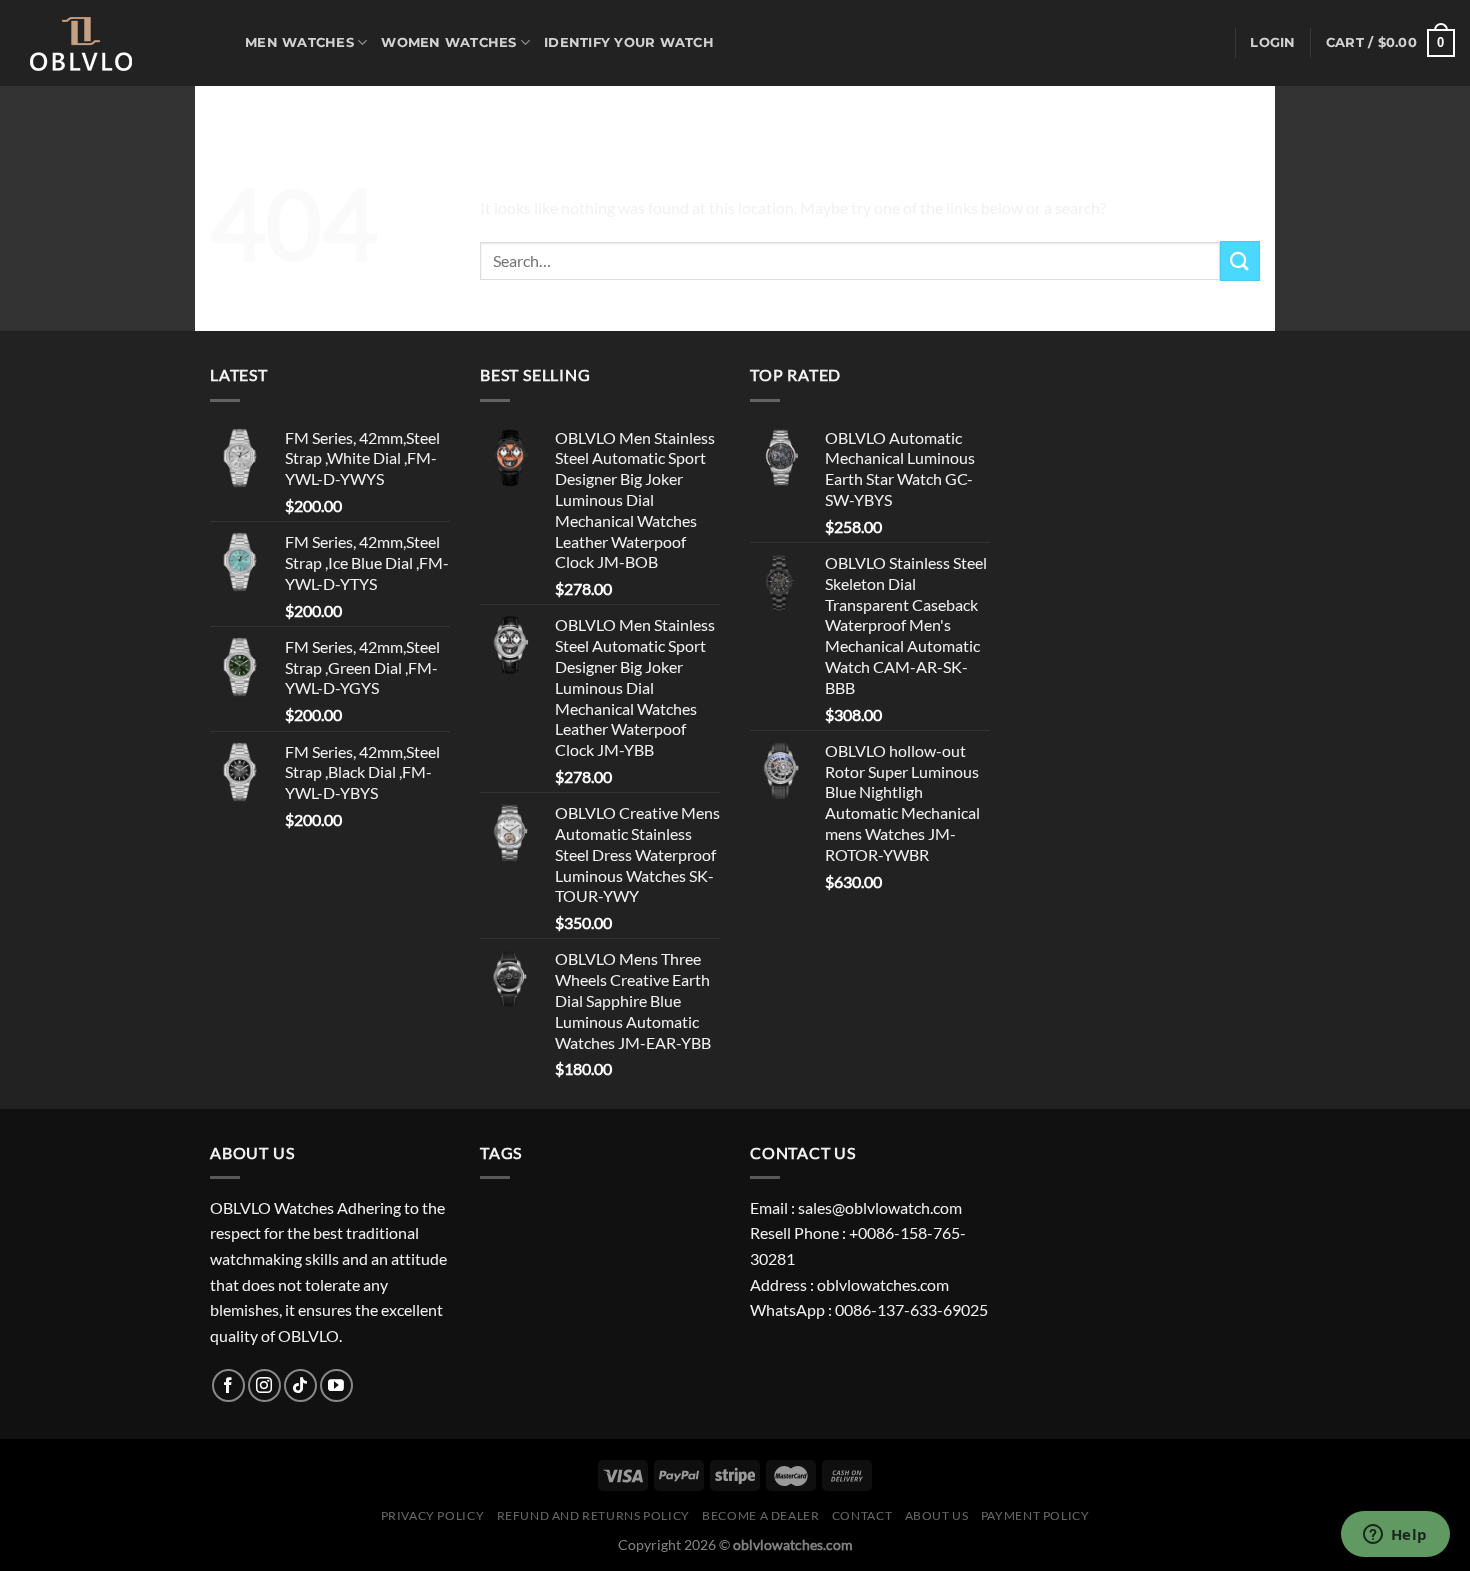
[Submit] (1240, 260)
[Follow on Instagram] (264, 1385)
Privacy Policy (433, 1515)
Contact (862, 1515)
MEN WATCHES (299, 42)
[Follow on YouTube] (336, 1385)
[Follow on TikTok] (300, 1385)
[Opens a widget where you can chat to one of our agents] (1395, 1536)
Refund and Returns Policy (593, 1515)
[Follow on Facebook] (228, 1385)
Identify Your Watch (629, 42)
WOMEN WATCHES (448, 42)
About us (937, 1515)
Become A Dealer (760, 1515)
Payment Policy (1035, 1515)
